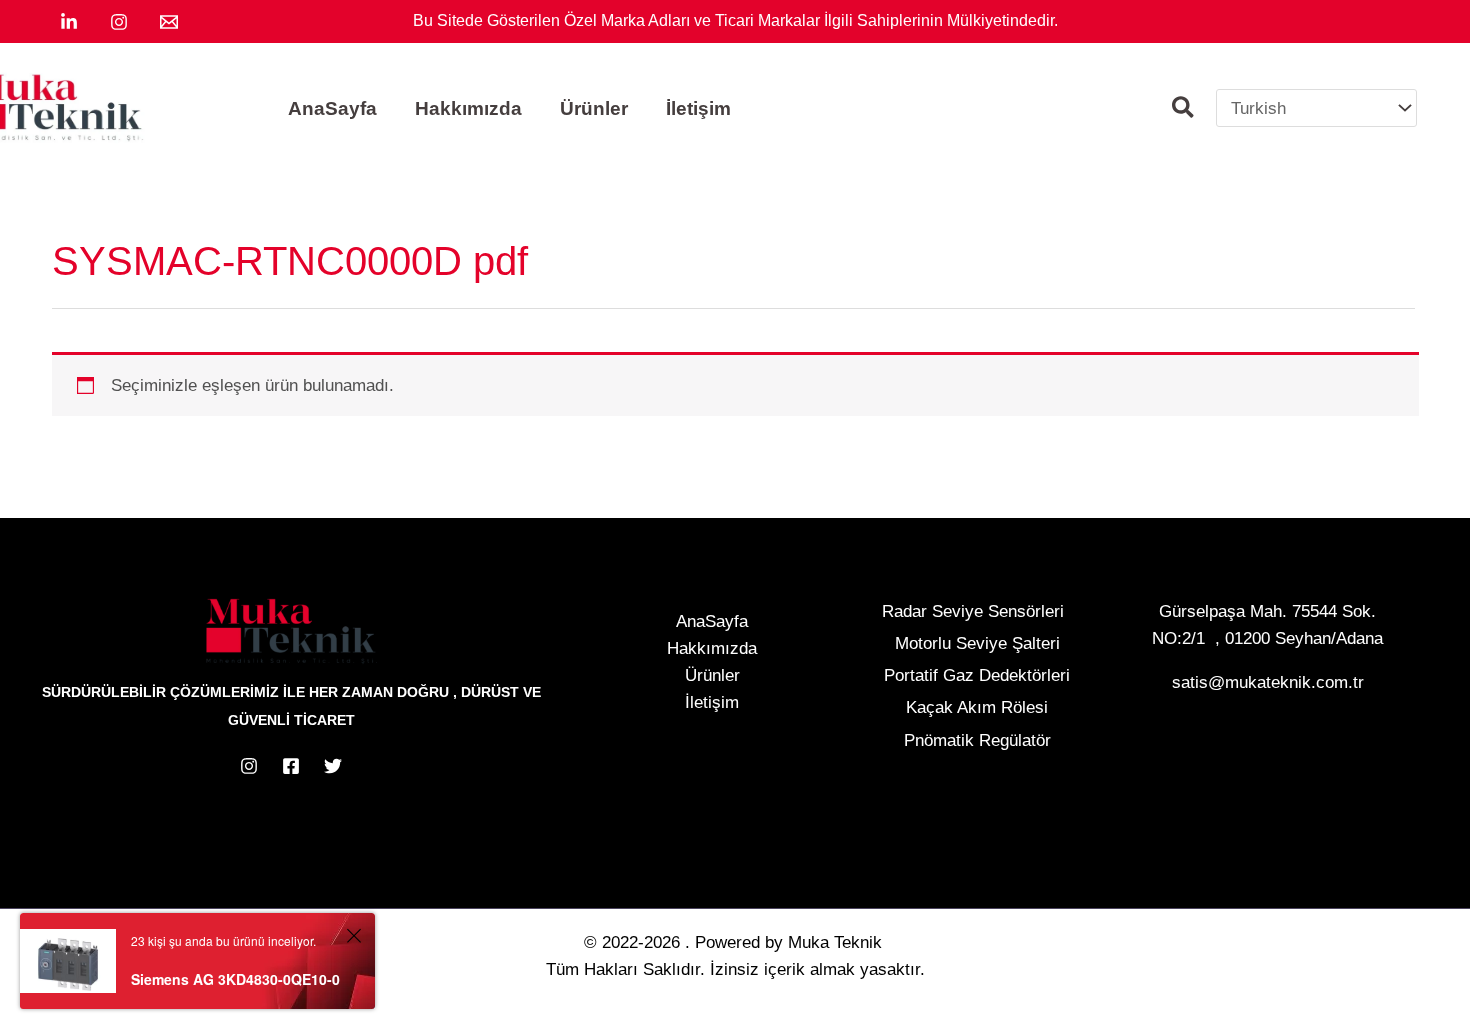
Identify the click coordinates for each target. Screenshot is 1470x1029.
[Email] (169, 22)
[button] (1184, 110)
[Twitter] (333, 766)
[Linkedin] (69, 22)
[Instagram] (119, 22)
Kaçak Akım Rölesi (977, 707)
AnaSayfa (712, 621)
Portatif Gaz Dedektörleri (977, 675)
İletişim (712, 702)
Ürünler (712, 675)
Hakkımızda (712, 648)
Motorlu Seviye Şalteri (977, 643)
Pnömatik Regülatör (977, 740)
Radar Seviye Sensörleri (973, 611)
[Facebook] (291, 766)
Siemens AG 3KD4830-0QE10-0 (235, 979)
